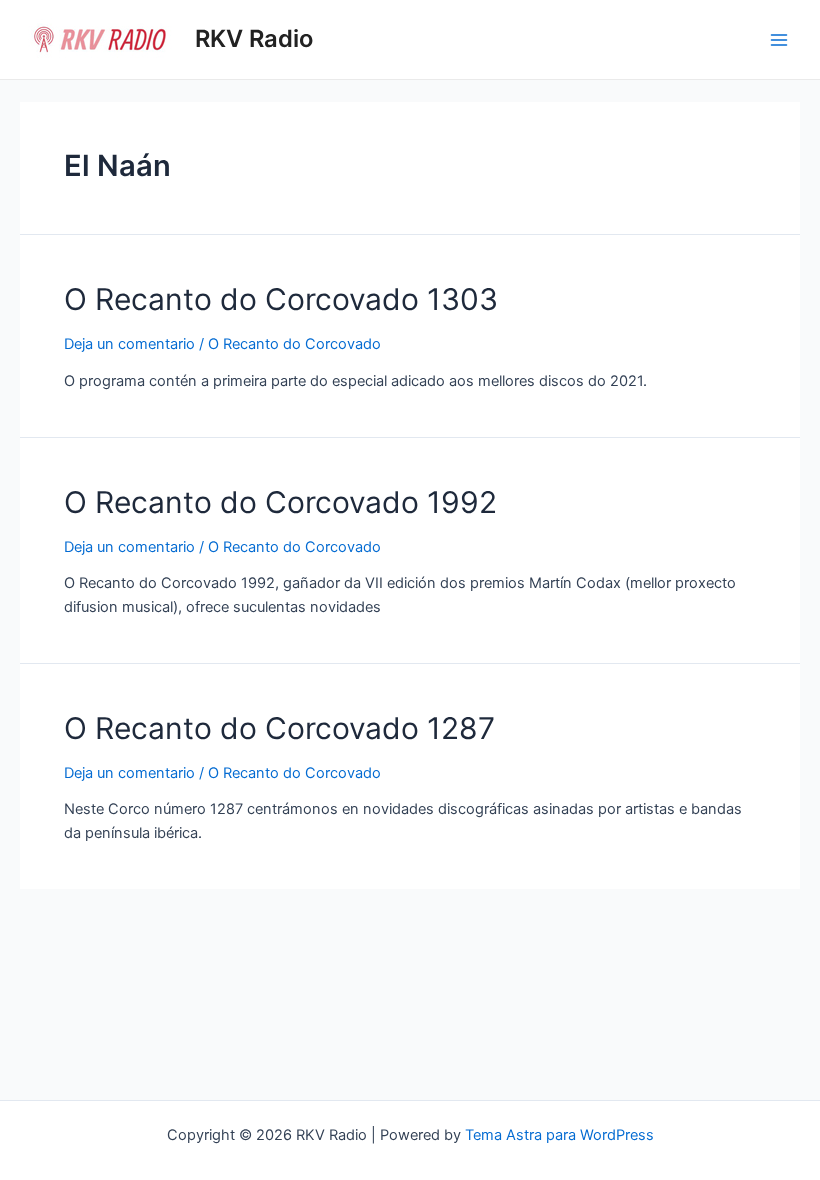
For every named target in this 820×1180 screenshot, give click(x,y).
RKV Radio (254, 38)
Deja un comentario (129, 344)
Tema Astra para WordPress (559, 1135)
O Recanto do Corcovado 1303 (281, 299)
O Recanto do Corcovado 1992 (280, 502)
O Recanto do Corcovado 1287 (279, 728)
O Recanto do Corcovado (294, 344)
